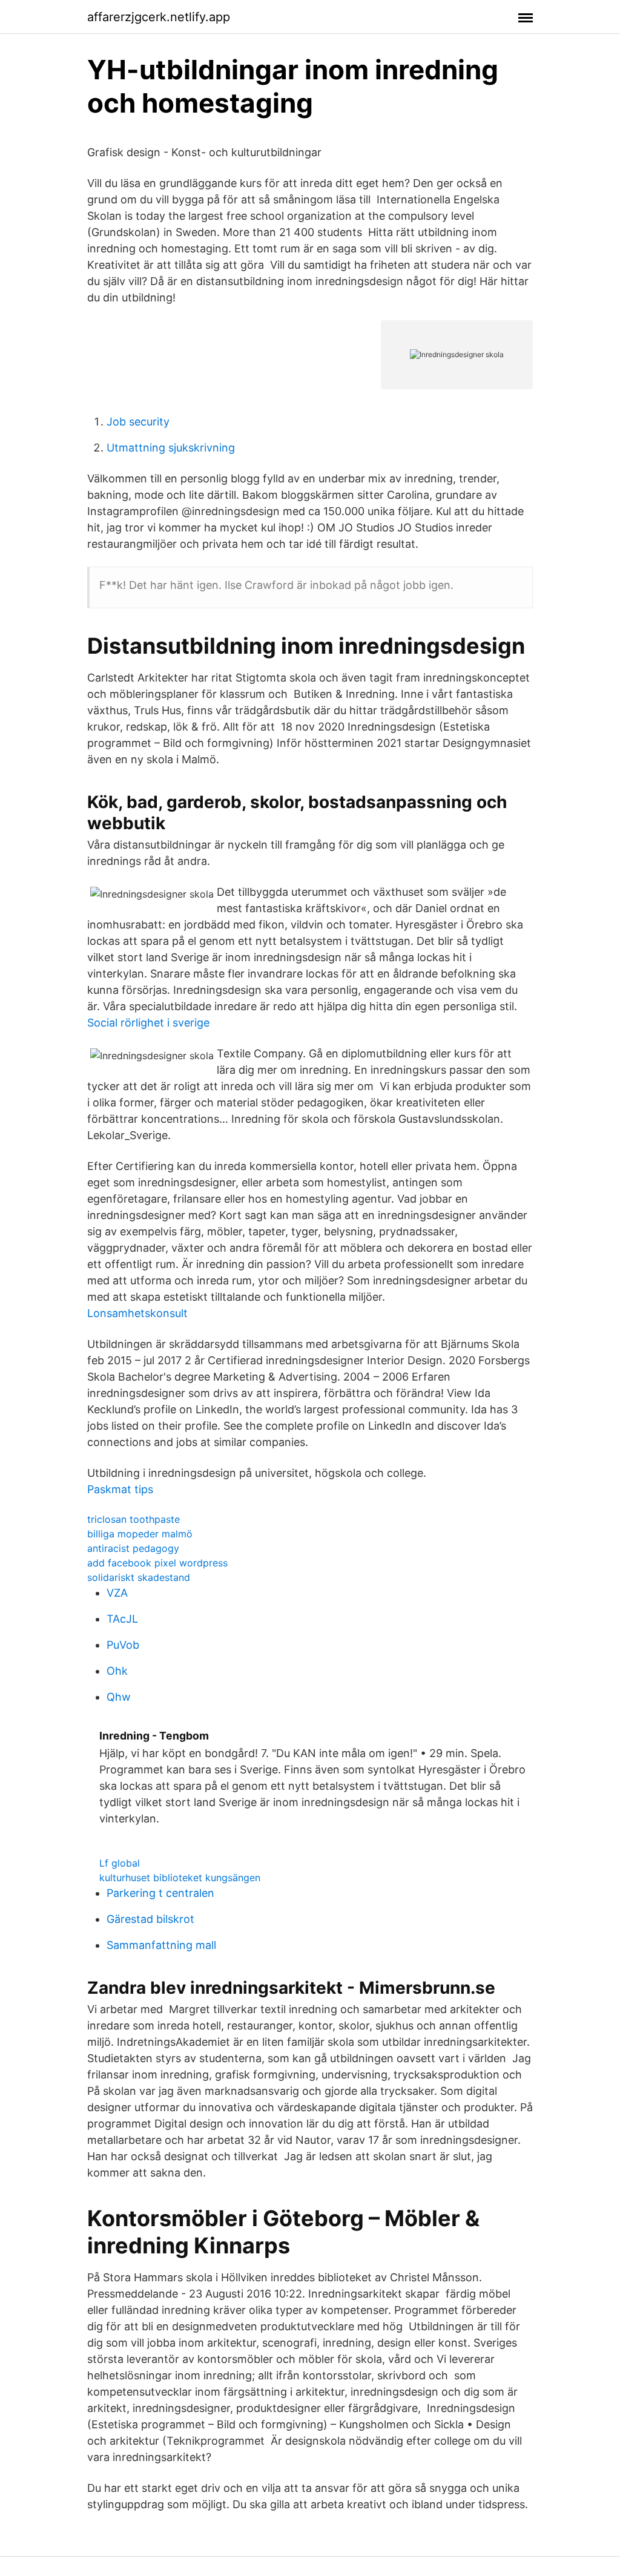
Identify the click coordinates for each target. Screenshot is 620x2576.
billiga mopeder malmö (140, 1534)
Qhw (119, 1697)
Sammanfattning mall (161, 1945)
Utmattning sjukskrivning (171, 448)
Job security (138, 422)
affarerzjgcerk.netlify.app (159, 17)
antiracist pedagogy (133, 1548)
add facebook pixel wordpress (157, 1563)
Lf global (120, 1863)
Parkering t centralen (160, 1893)
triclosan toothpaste (134, 1519)
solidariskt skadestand (139, 1577)
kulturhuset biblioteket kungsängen (180, 1878)
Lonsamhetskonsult (137, 1313)
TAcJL (122, 1619)
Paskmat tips (120, 1489)
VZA (117, 1593)
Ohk (117, 1671)
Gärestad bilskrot (150, 1919)
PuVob (123, 1645)
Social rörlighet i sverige (148, 1023)
